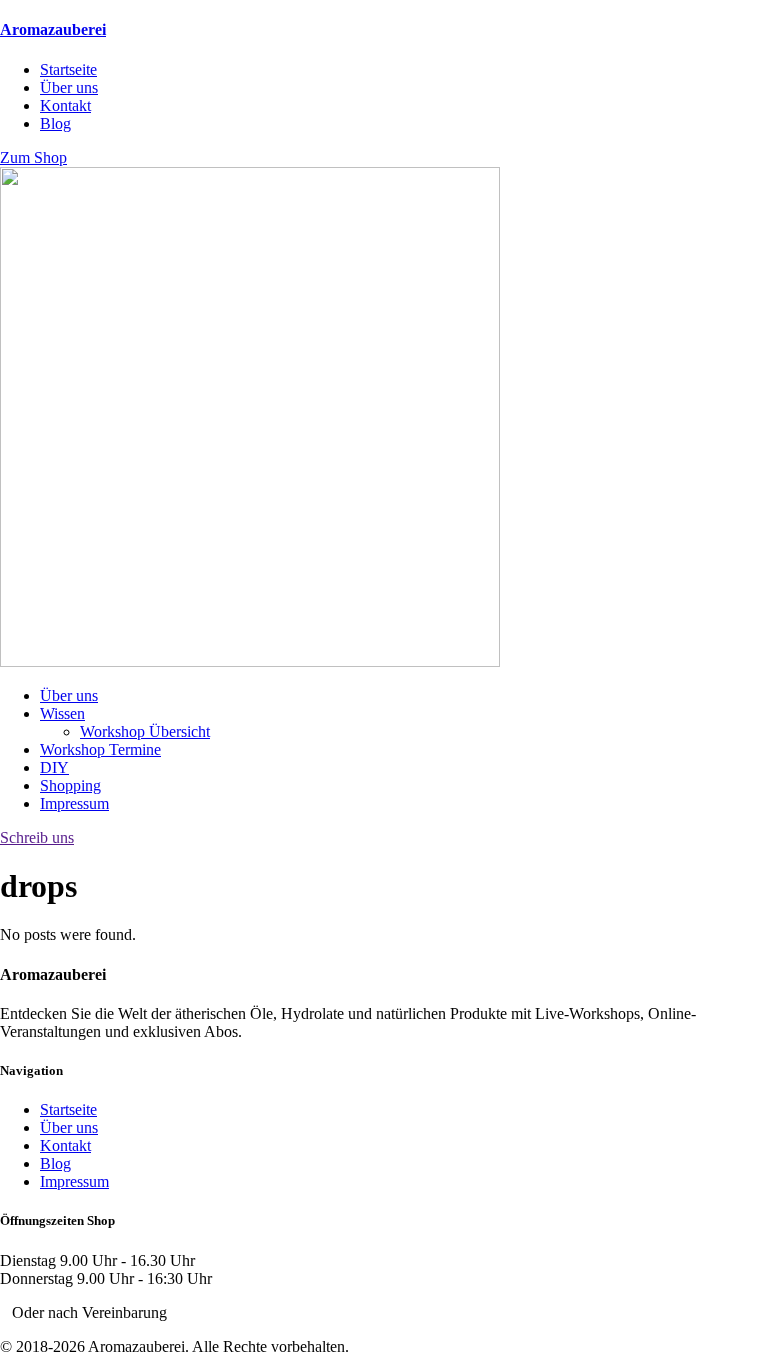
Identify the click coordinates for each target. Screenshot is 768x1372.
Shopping (70, 785)
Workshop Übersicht (145, 731)
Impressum (74, 803)
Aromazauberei (53, 29)
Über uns (69, 695)
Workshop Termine (100, 749)
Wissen (62, 713)
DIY (54, 767)
